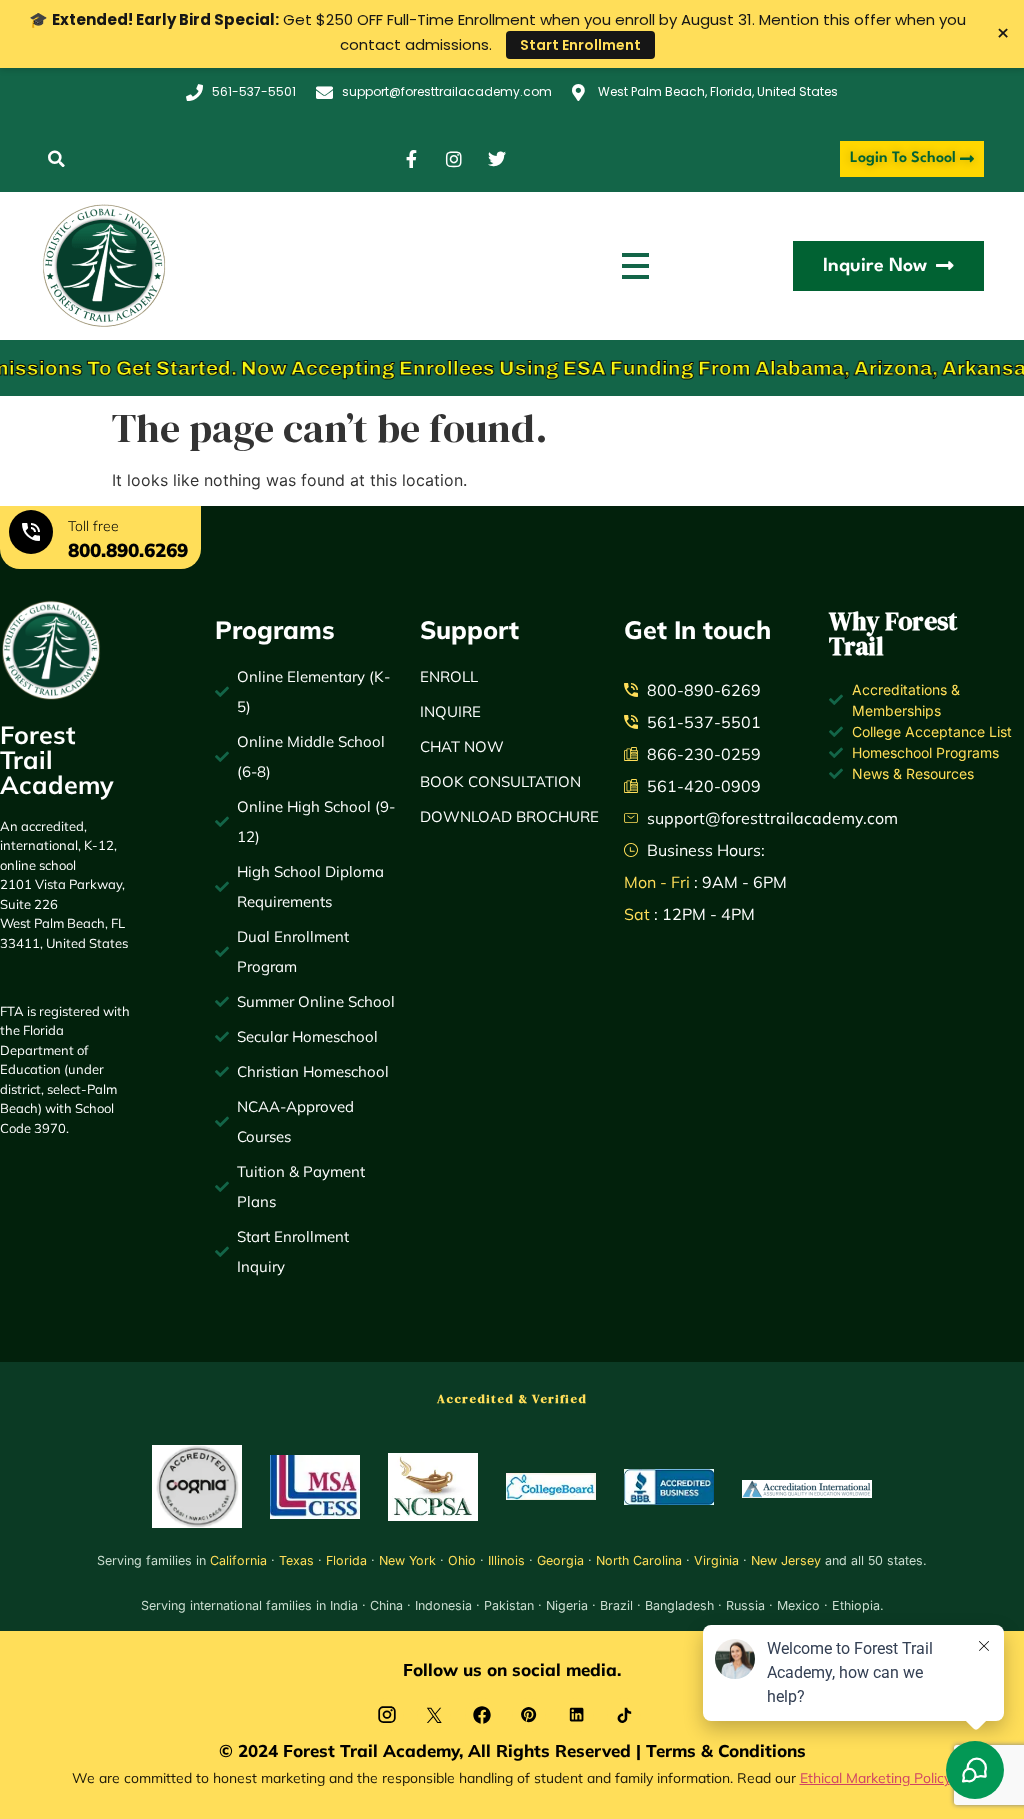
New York (407, 1560)
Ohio (462, 1560)
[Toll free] (31, 535)
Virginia (716, 1560)
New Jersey (786, 1560)
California (238, 1560)
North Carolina (639, 1560)
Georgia (560, 1560)
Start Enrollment (580, 45)
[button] (56, 159)
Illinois (506, 1560)
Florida (346, 1560)
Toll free (93, 526)
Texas (296, 1560)
